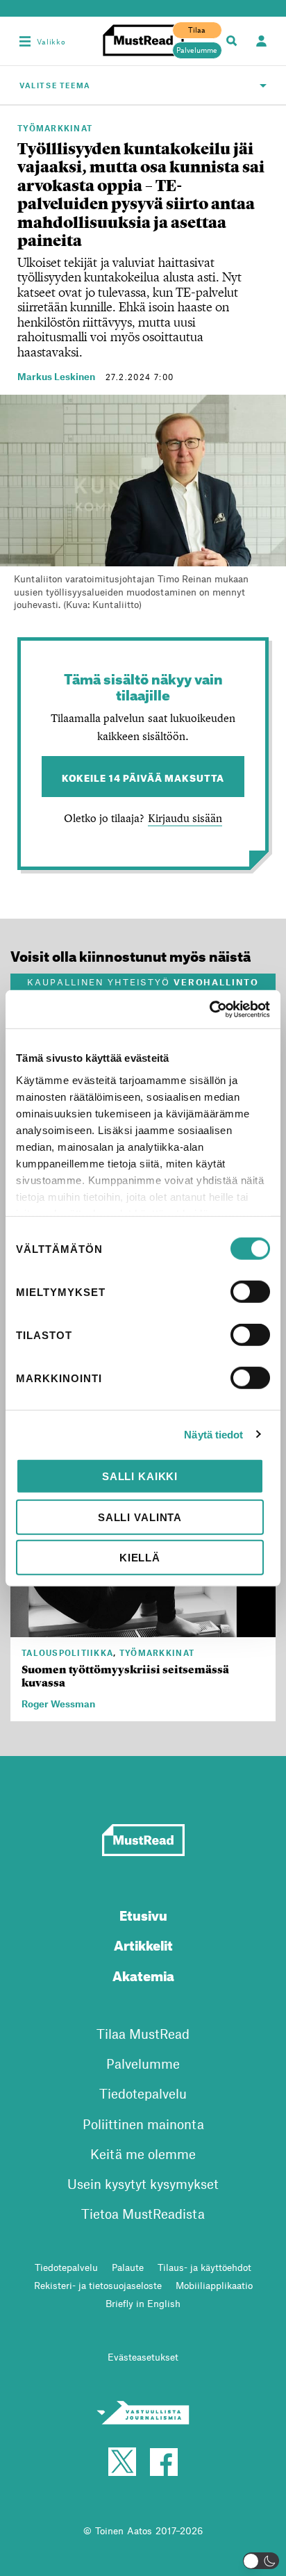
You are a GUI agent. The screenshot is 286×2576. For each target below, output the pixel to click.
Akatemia (143, 1974)
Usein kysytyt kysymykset (143, 2184)
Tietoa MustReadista (143, 2214)
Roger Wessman (58, 1704)
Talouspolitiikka (67, 1652)
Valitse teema (55, 85)
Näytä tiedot (213, 1434)
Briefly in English (143, 2303)
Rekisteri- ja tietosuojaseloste (98, 2285)
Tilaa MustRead (143, 2034)
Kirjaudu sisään (185, 818)
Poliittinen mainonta (143, 2124)
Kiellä (140, 1558)
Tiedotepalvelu (143, 2093)
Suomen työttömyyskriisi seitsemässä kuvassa (125, 1676)
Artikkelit (143, 1943)
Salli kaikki (140, 1476)
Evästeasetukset (143, 2357)
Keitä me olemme (143, 2154)
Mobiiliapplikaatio (214, 2285)
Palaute (128, 2267)
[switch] (250, 1292)
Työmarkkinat (55, 128)
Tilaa (197, 30)
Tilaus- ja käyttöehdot (204, 2267)
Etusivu (143, 1913)
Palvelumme (197, 50)
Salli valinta (140, 1517)
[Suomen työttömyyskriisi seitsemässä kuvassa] (143, 1629)
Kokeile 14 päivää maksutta (143, 777)
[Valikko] (25, 41)
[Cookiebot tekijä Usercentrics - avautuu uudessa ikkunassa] (209, 1009)
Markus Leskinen (56, 376)
